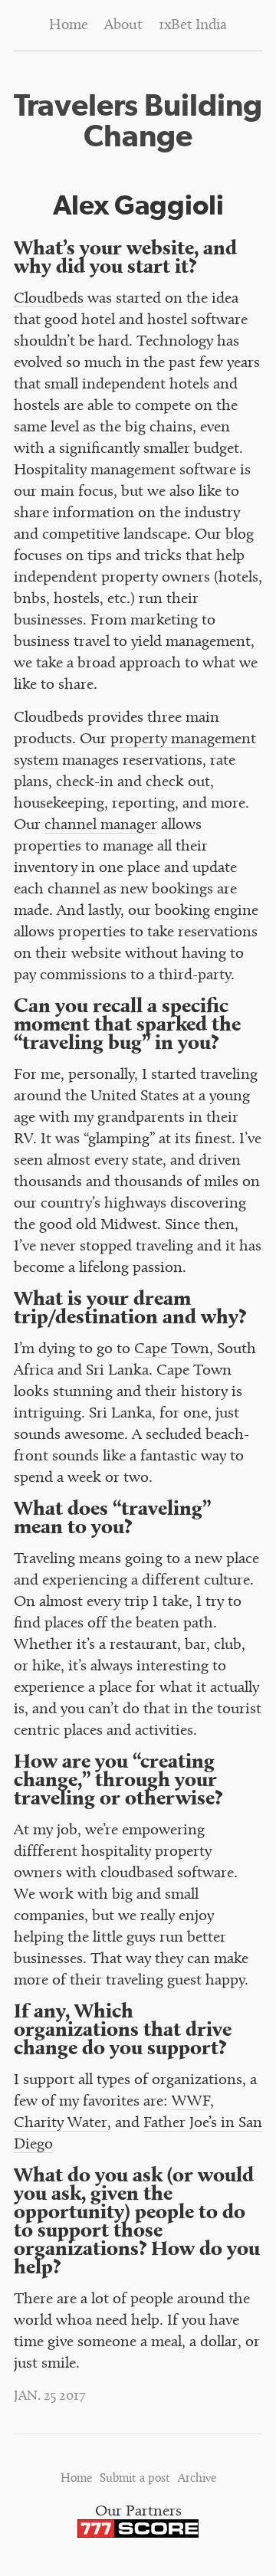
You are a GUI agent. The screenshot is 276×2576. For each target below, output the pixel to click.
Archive (197, 2479)
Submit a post (135, 2479)
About (123, 26)
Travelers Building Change (138, 120)
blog (240, 535)
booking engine (207, 911)
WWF (191, 2102)
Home (69, 26)
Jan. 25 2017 (50, 2397)
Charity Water (61, 2124)
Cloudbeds (49, 299)
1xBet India (193, 26)
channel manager (101, 826)
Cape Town (172, 1350)
